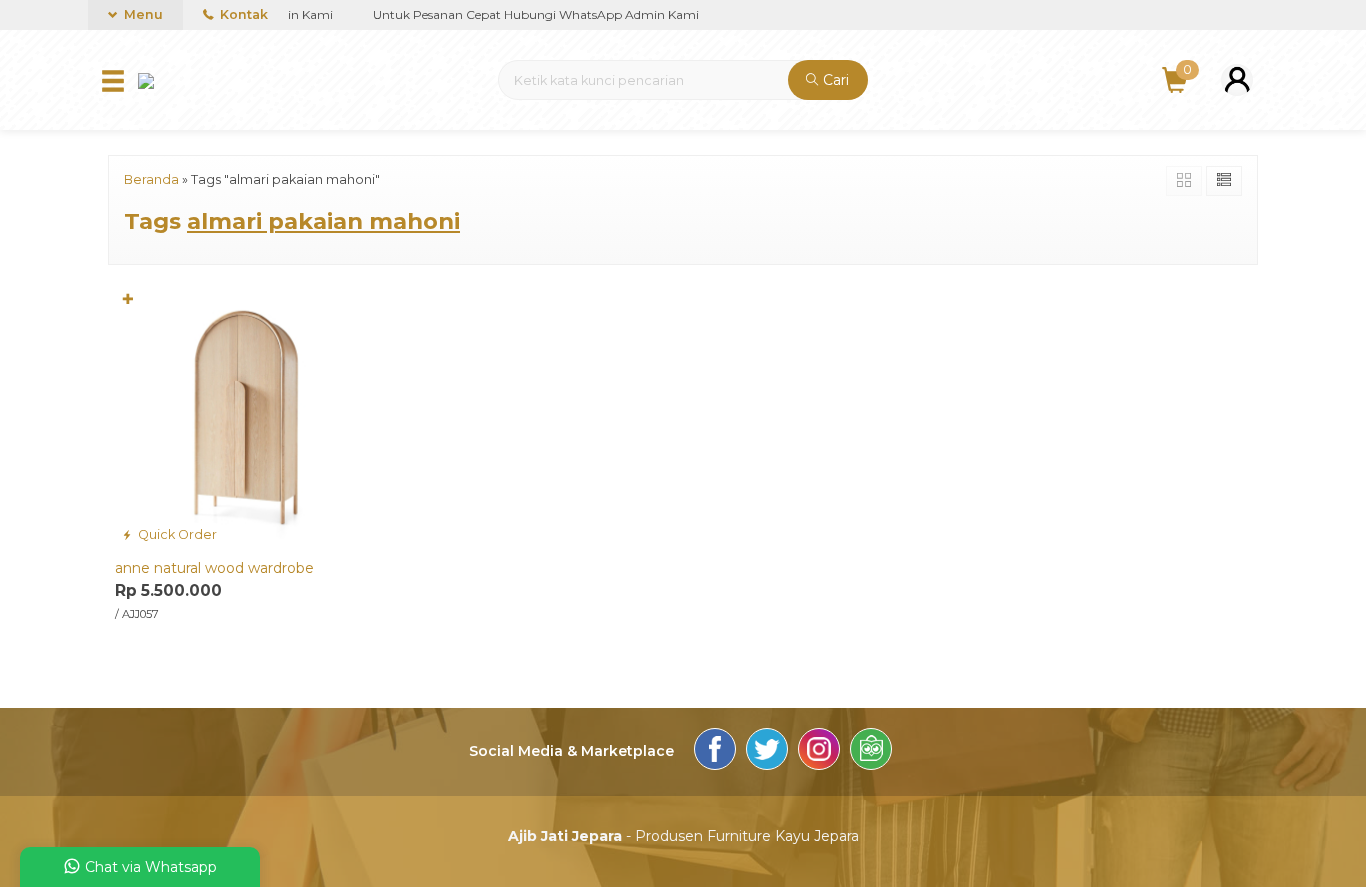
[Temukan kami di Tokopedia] (871, 752)
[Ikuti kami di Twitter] (767, 752)
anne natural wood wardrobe (214, 568)
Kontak (242, 14)
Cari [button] (834, 80)
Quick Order (176, 534)
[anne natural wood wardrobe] (246, 416)
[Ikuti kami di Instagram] (819, 752)
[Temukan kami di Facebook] (715, 752)
